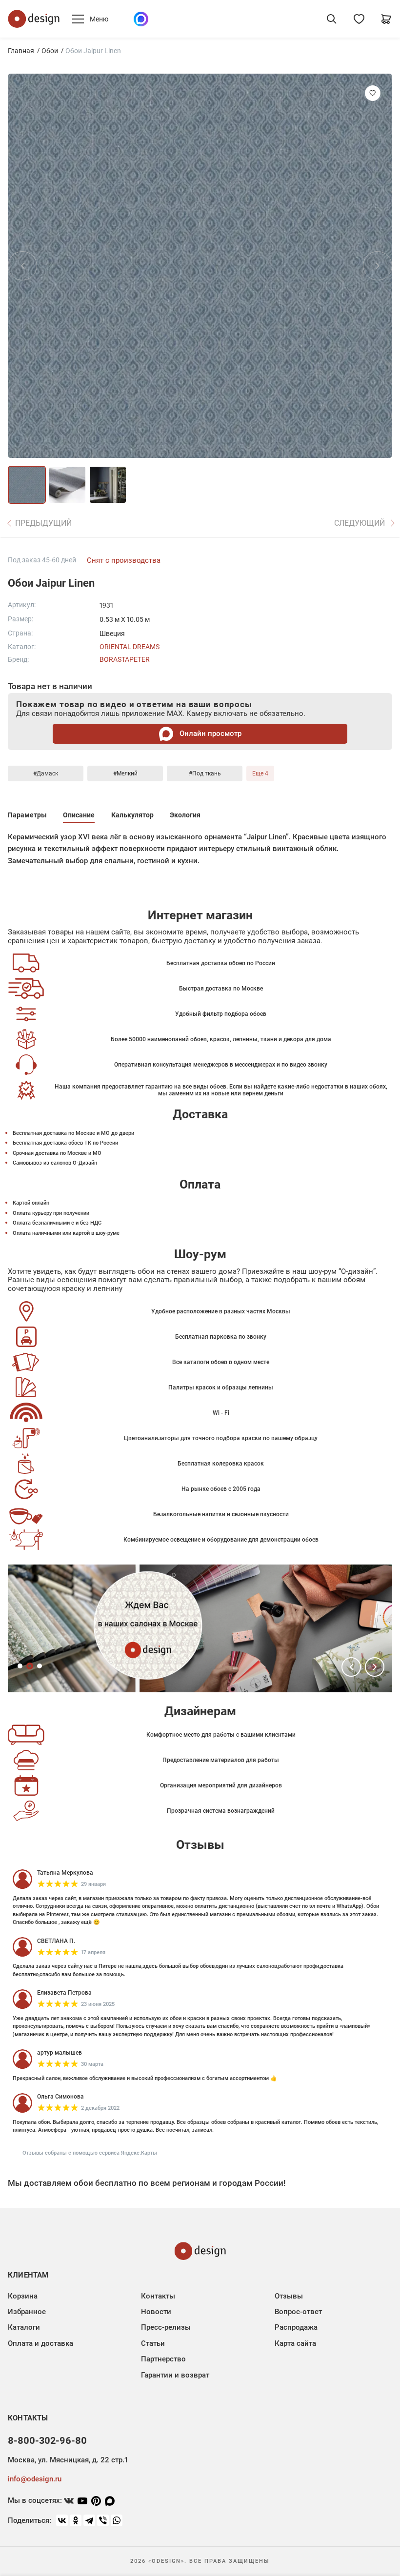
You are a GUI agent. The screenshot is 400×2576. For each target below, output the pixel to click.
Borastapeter (125, 659)
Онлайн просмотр (210, 733)
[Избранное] (359, 19)
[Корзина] (386, 19)
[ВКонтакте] (62, 2520)
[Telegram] (89, 2520)
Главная (21, 51)
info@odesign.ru (35, 2479)
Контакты (158, 2296)
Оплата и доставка (40, 2343)
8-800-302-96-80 (47, 2440)
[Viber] (103, 2520)
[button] (351, 1667)
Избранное (27, 2312)
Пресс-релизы (166, 2327)
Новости (156, 2312)
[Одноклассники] (76, 2520)
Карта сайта (295, 2343)
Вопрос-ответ (298, 2312)
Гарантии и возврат (175, 2375)
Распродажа (296, 2327)
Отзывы (289, 2296)
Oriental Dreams (130, 647)
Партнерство (163, 2359)
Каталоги (24, 2327)
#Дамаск (46, 773)
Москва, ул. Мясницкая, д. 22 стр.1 (68, 2460)
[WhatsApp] (117, 2520)
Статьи (153, 2343)
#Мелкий (125, 773)
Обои (50, 51)
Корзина (23, 2296)
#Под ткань (205, 773)
